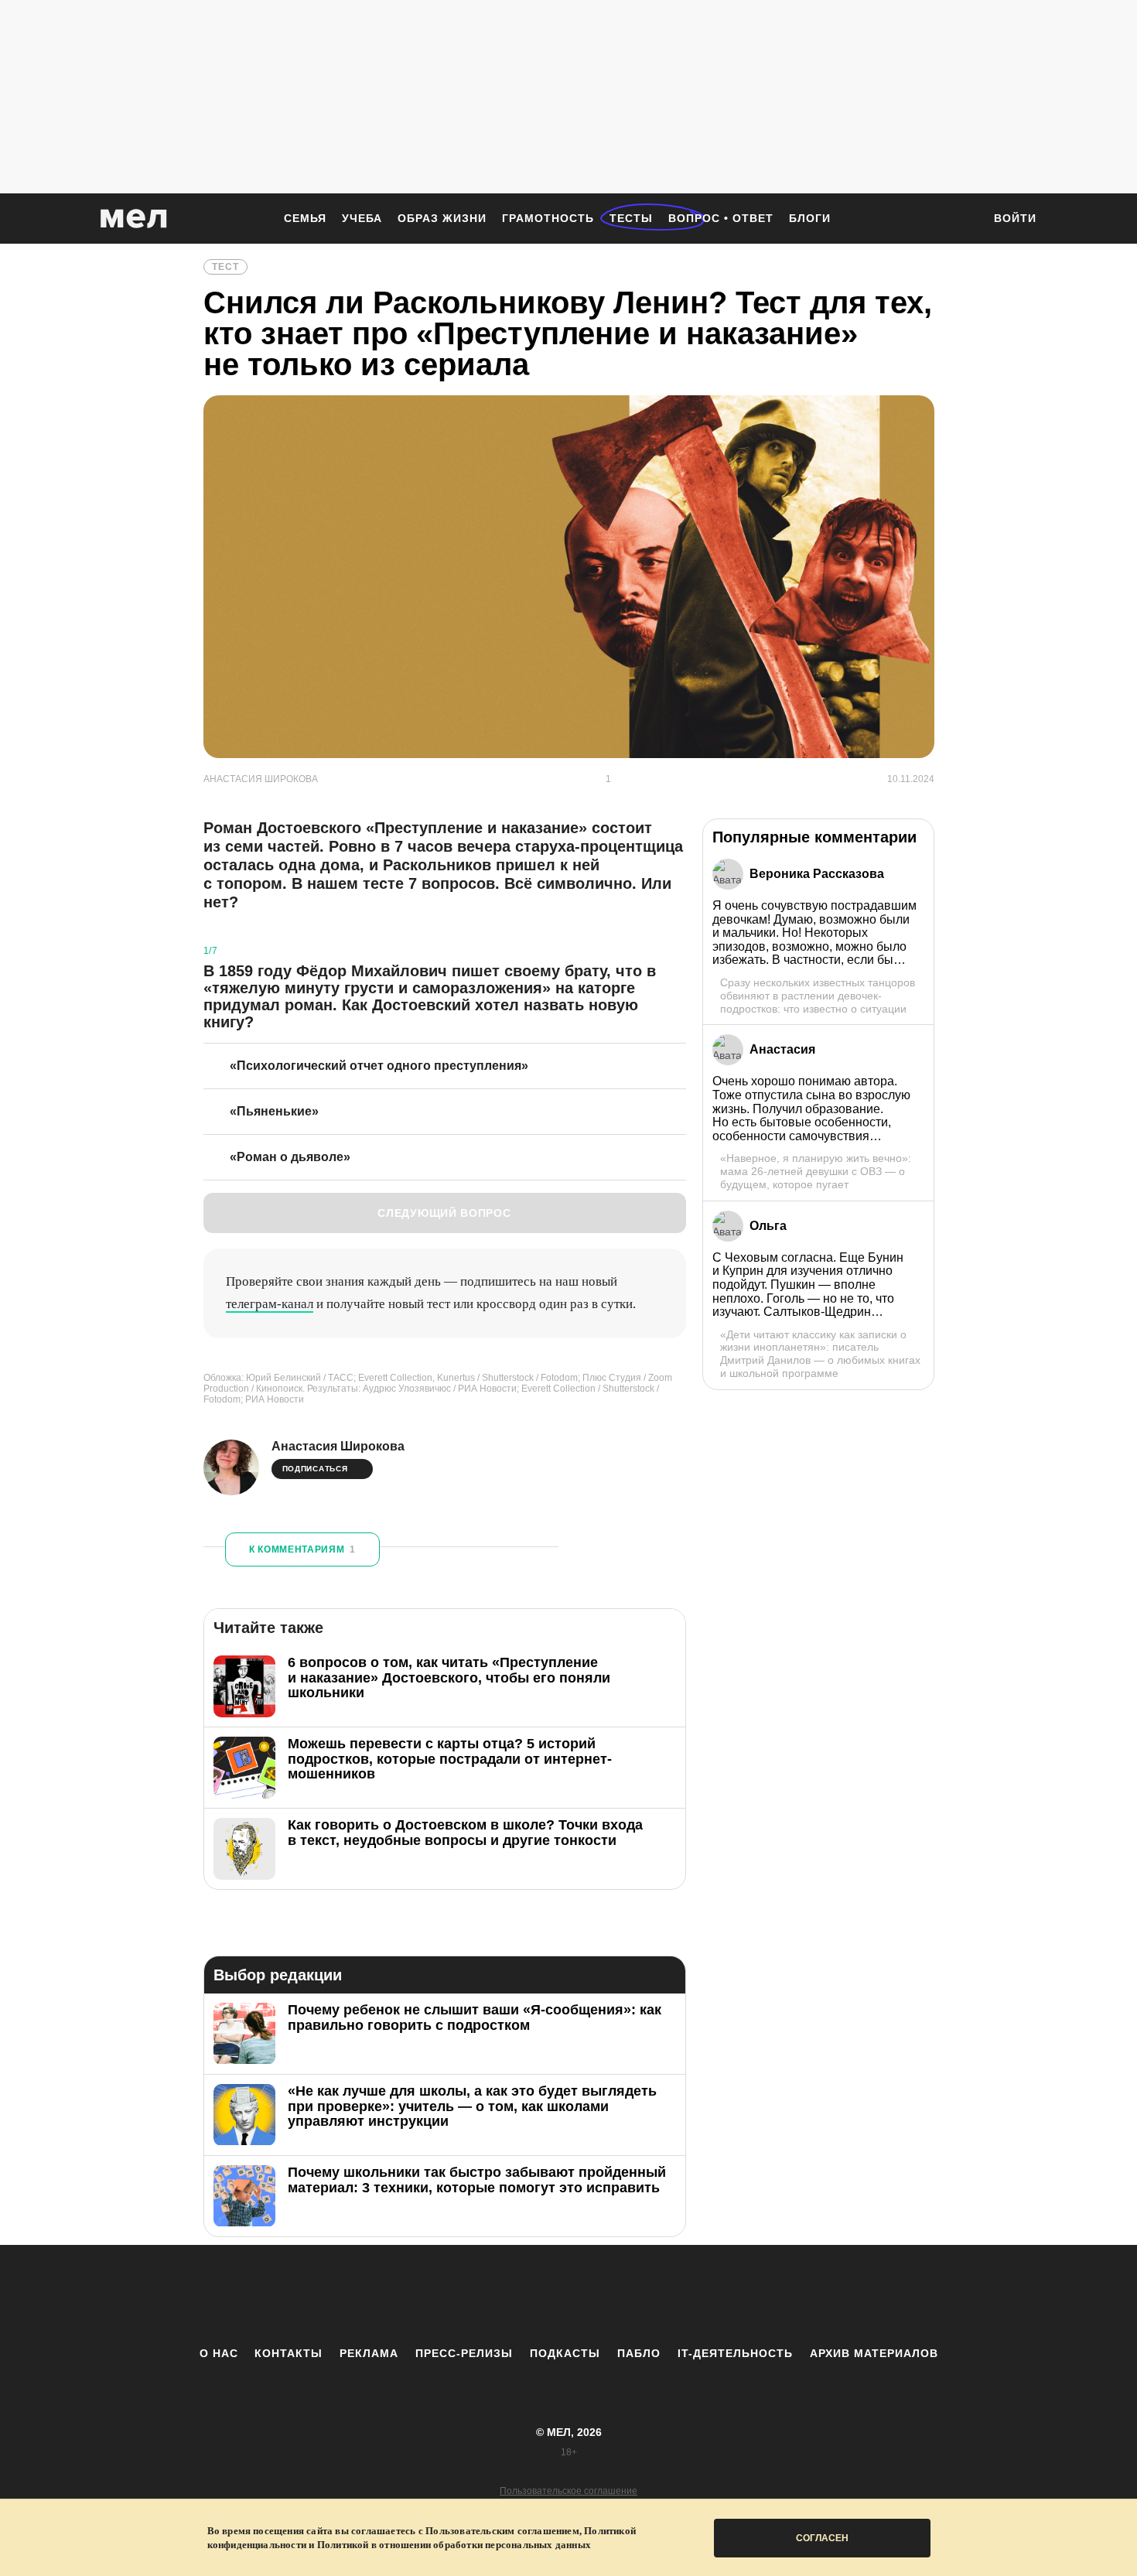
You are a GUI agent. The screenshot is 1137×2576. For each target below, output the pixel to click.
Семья (305, 218)
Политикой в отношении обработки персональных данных (454, 2545)
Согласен (822, 2538)
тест (225, 267)
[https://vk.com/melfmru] (526, 2295)
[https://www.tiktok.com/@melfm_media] (568, 2295)
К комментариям (302, 1549)
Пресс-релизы (464, 2353)
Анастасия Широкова (338, 1446)
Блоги (810, 218)
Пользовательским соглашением (502, 2531)
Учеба (362, 218)
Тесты (631, 218)
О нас (219, 2353)
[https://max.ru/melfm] (696, 2295)
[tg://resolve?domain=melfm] (441, 2295)
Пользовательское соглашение (568, 2491)
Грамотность (548, 218)
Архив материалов (874, 2353)
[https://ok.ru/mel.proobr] (654, 2295)
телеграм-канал (270, 1304)
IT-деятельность (735, 2353)
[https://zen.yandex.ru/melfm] (483, 2295)
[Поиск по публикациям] (963, 220)
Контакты (289, 2353)
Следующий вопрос (444, 1213)
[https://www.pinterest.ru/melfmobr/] (611, 2295)
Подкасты (565, 2353)
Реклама (369, 2353)
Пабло (639, 2353)
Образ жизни (442, 218)
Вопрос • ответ (721, 218)
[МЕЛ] (134, 219)
